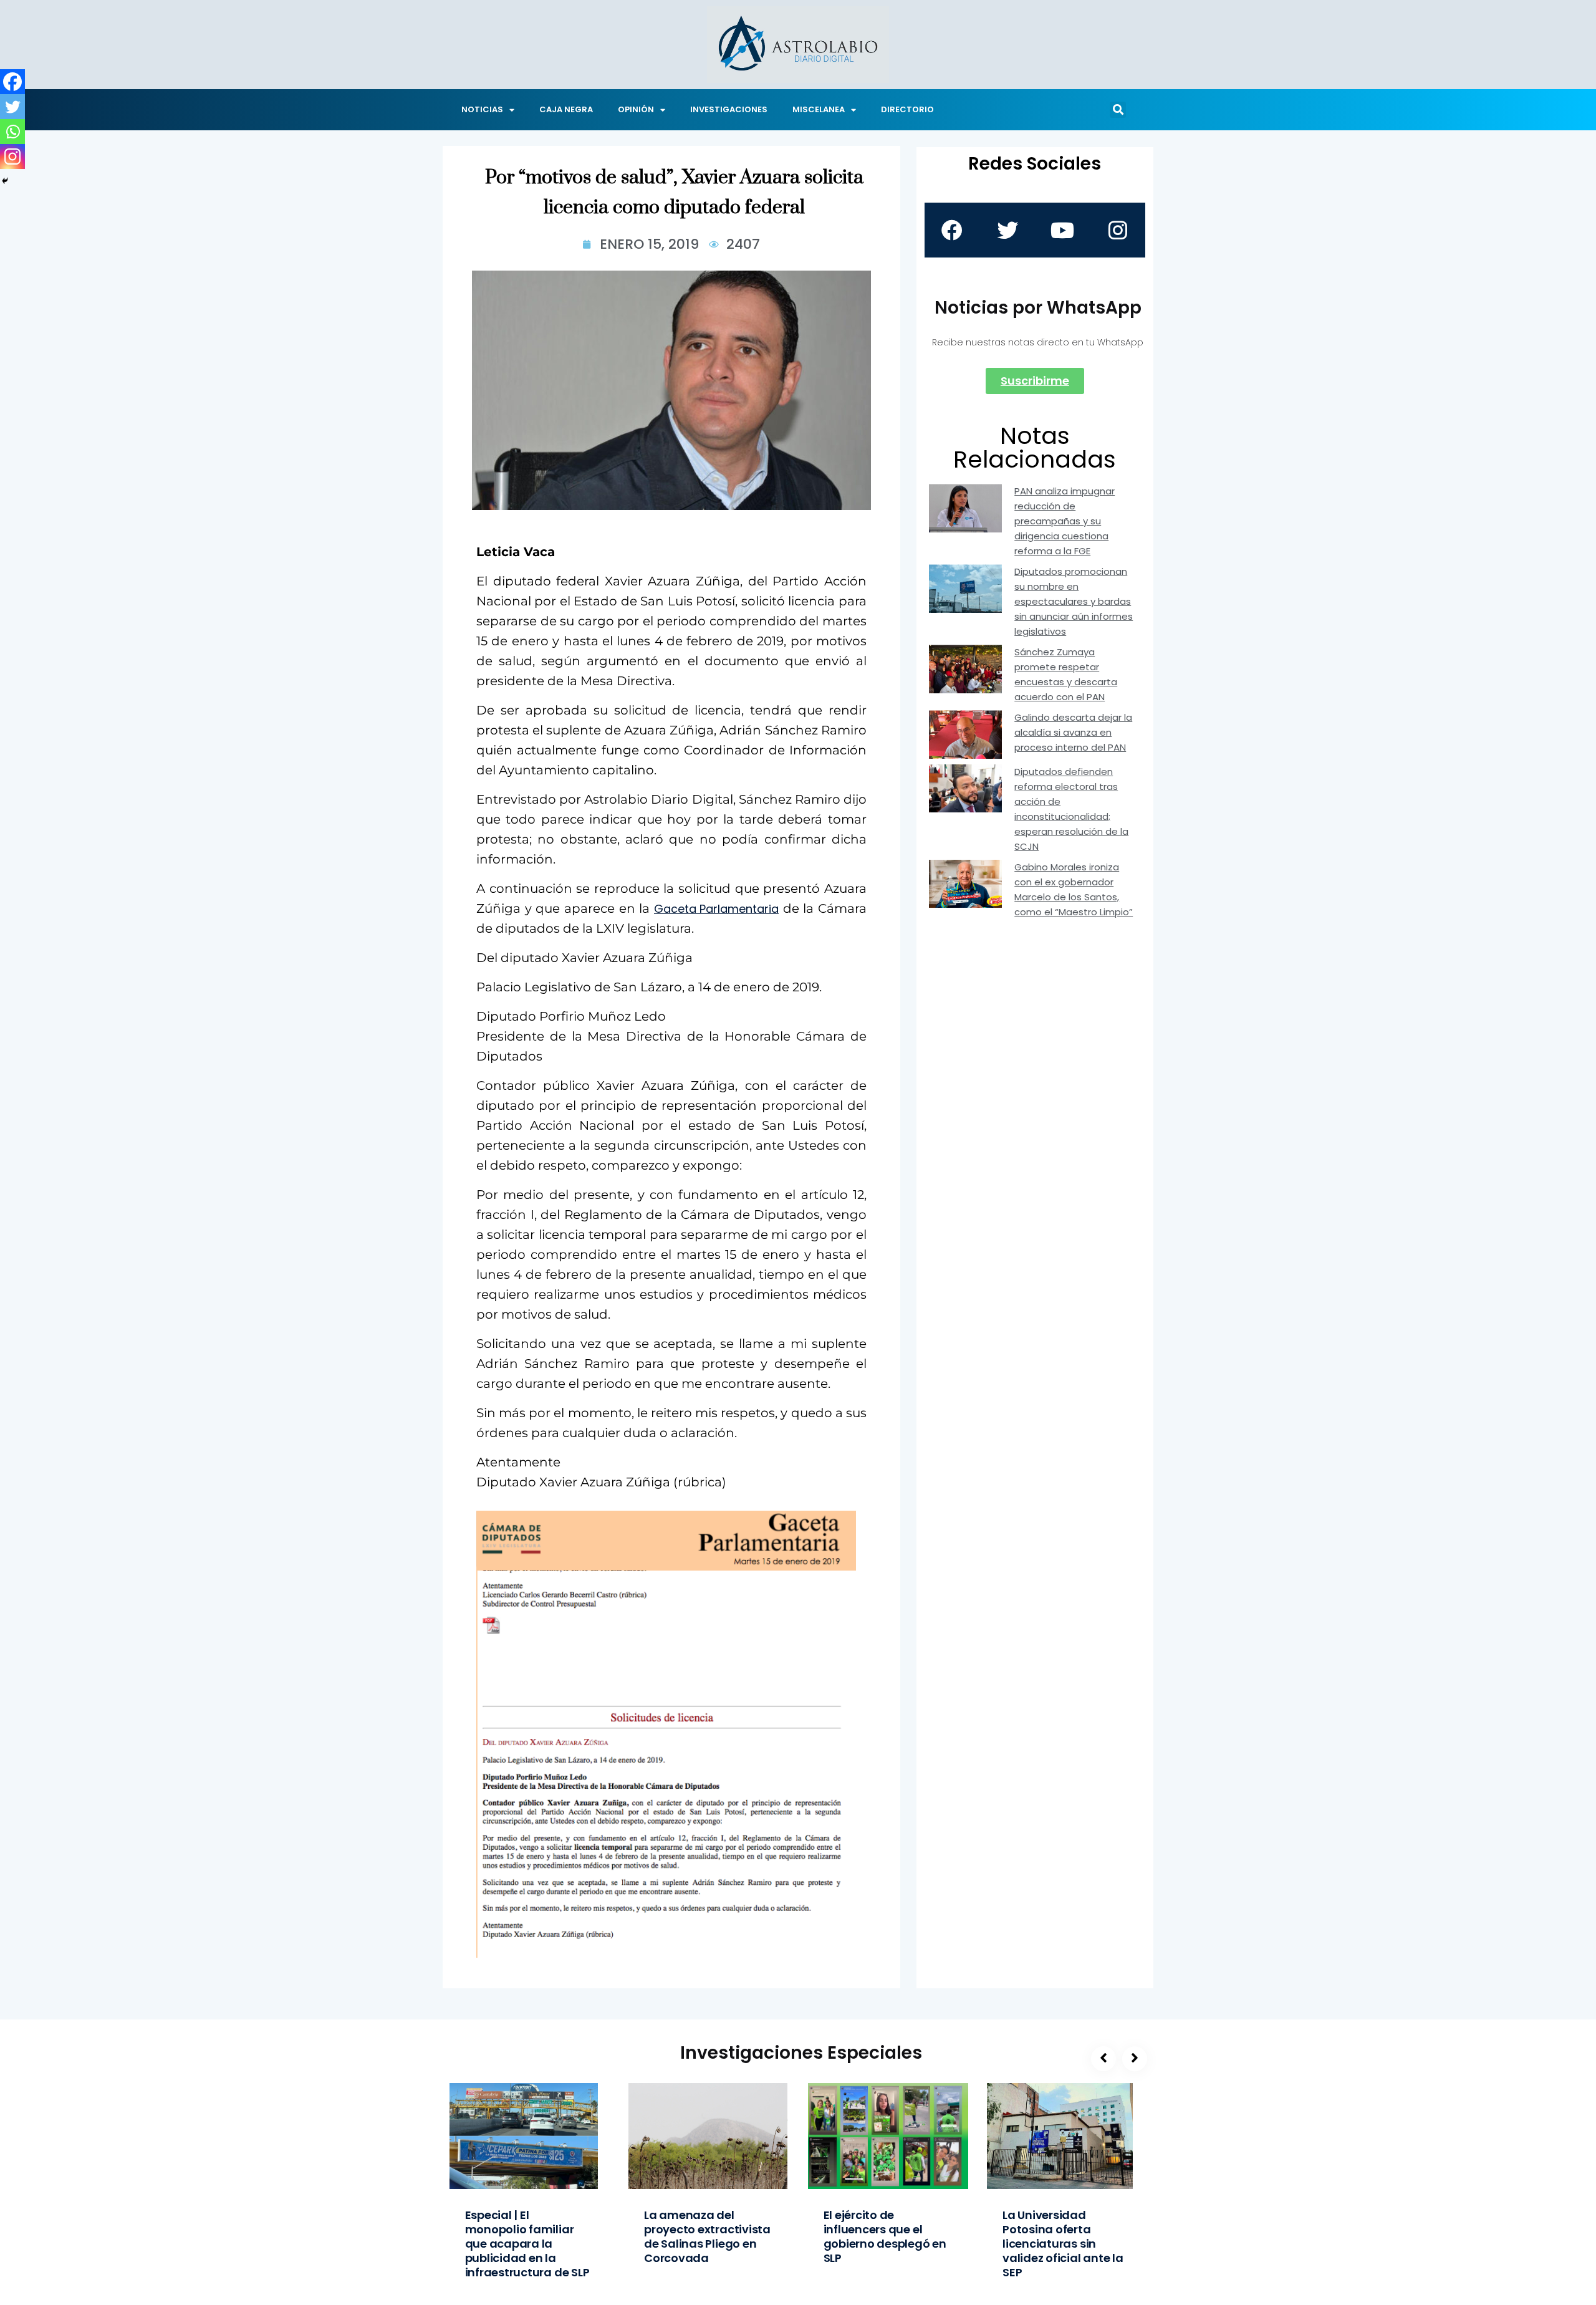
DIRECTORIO (907, 109)
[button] (1118, 110)
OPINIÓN (636, 109)
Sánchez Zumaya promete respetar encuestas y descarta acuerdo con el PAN (1066, 674)
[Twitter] (12, 107)
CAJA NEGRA (566, 109)
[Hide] (5, 181)
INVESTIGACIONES (729, 109)
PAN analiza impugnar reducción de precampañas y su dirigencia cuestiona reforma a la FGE (1065, 521)
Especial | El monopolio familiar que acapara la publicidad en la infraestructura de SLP (527, 2244)
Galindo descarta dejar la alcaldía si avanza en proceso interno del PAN (1073, 732)
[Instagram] (12, 156)
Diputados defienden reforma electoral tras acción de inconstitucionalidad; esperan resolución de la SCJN (1071, 809)
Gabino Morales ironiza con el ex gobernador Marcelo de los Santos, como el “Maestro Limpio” (1074, 889)
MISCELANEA (819, 109)
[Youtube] (1062, 230)
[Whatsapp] (12, 132)
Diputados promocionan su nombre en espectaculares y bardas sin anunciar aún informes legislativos (1074, 601)
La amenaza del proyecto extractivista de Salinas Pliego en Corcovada (707, 2236)
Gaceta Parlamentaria (716, 909)
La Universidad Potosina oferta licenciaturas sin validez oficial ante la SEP (1063, 2244)
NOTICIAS (482, 109)
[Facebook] (12, 82)
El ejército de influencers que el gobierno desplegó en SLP (885, 2236)
